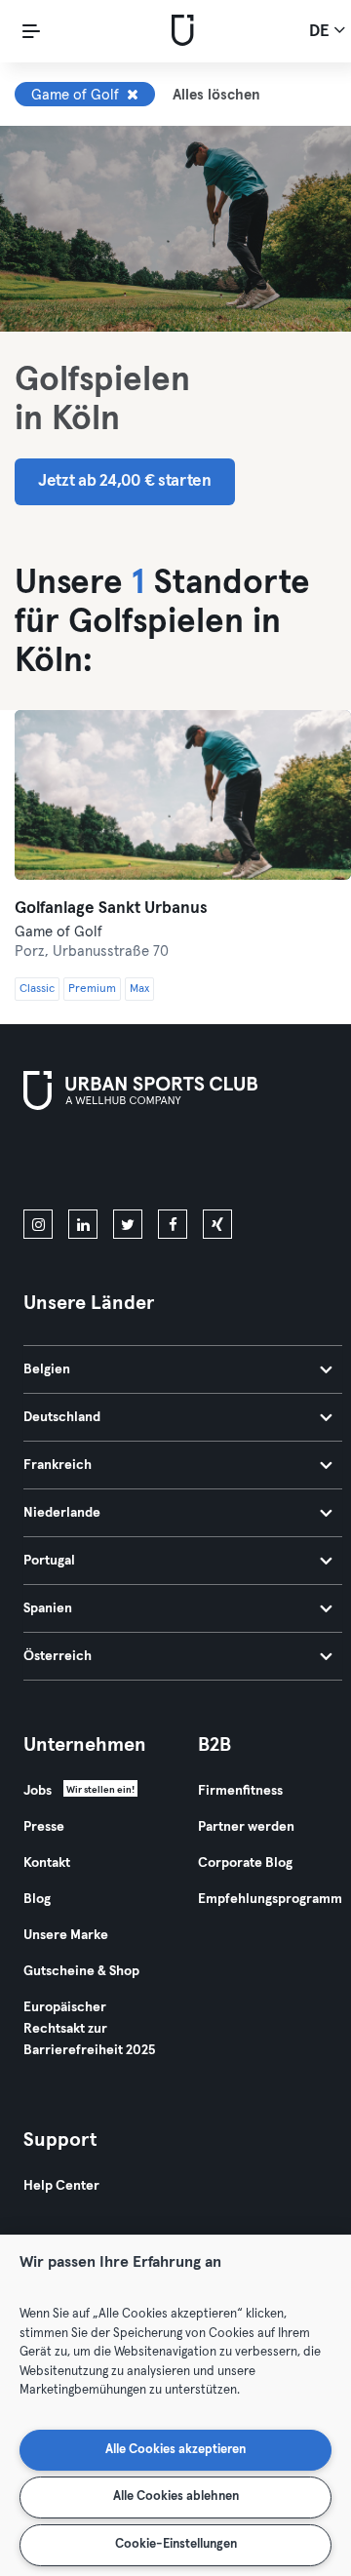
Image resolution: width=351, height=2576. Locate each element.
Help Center (61, 2186)
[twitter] (128, 1224)
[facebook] (173, 1224)
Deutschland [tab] (62, 1417)
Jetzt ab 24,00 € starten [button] (125, 481)
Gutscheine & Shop (81, 1971)
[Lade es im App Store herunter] (89, 1164)
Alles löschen (216, 95)
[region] (175, 2405)
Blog (37, 1899)
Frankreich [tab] (58, 1465)
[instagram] (38, 1224)
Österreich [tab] (58, 1656)
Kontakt (47, 1863)
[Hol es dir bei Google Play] (232, 1164)
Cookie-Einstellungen (176, 2544)
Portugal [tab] (49, 1561)
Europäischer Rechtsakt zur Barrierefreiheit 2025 (89, 2029)
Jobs (38, 1791)
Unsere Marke (66, 1935)
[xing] (217, 1224)
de (321, 32)
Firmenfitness (240, 1791)
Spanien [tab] (48, 1608)
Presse (44, 1827)
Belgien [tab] (47, 1369)
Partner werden (246, 1827)
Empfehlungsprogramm (270, 1899)
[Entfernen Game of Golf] (133, 95)
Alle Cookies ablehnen (176, 2497)
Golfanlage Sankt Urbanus (111, 909)
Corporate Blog (245, 1863)
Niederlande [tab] (62, 1513)
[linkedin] (83, 1224)
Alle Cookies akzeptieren (175, 2450)
